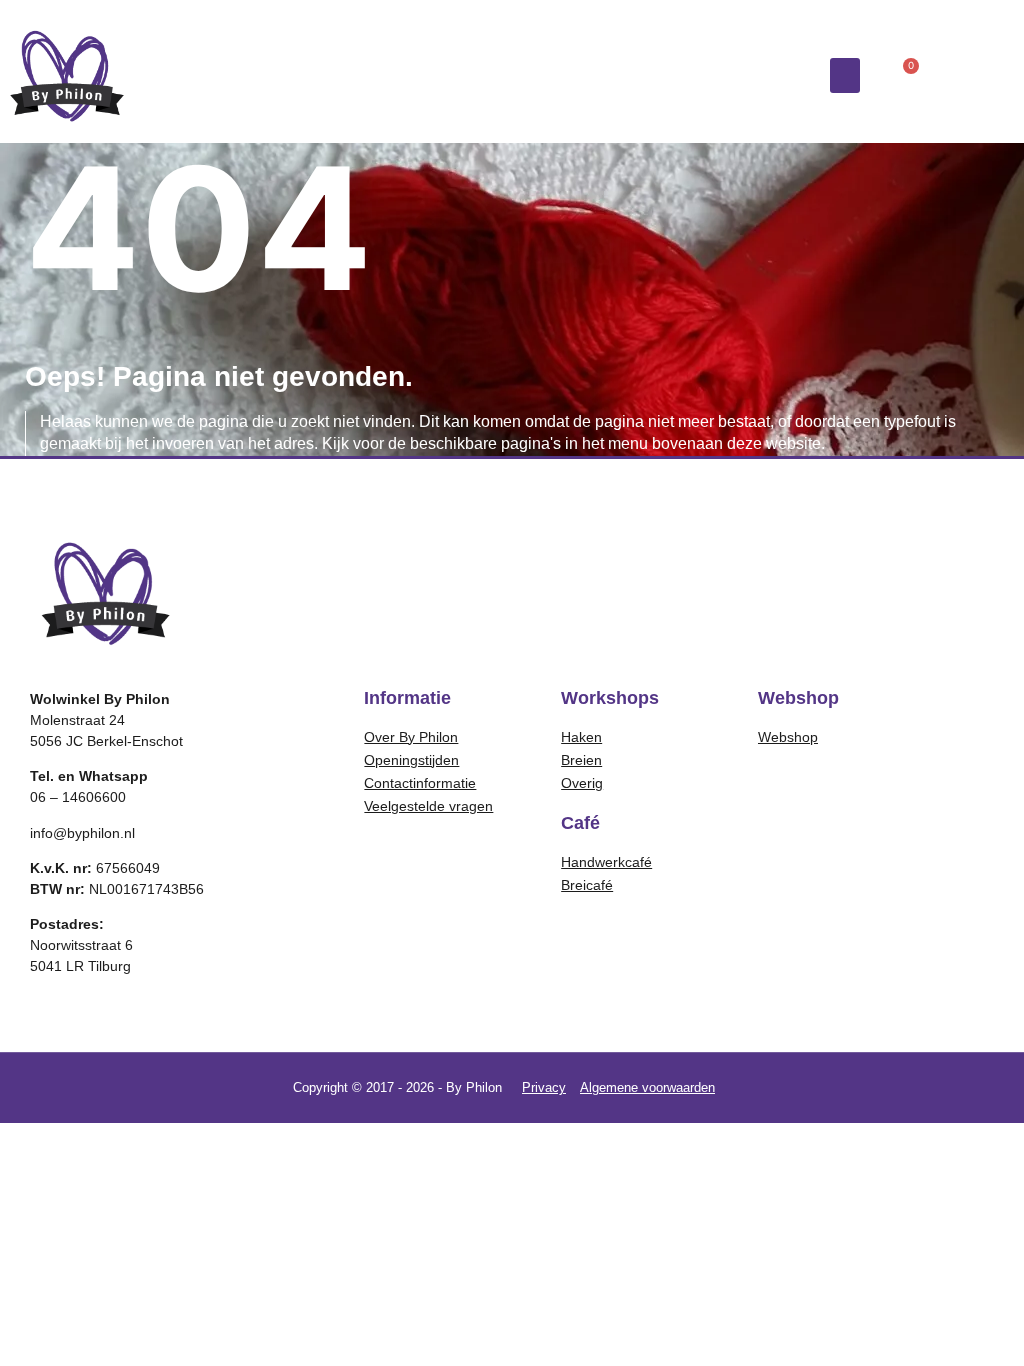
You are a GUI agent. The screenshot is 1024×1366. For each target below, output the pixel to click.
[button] (845, 75)
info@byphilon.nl (82, 833)
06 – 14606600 (78, 797)
